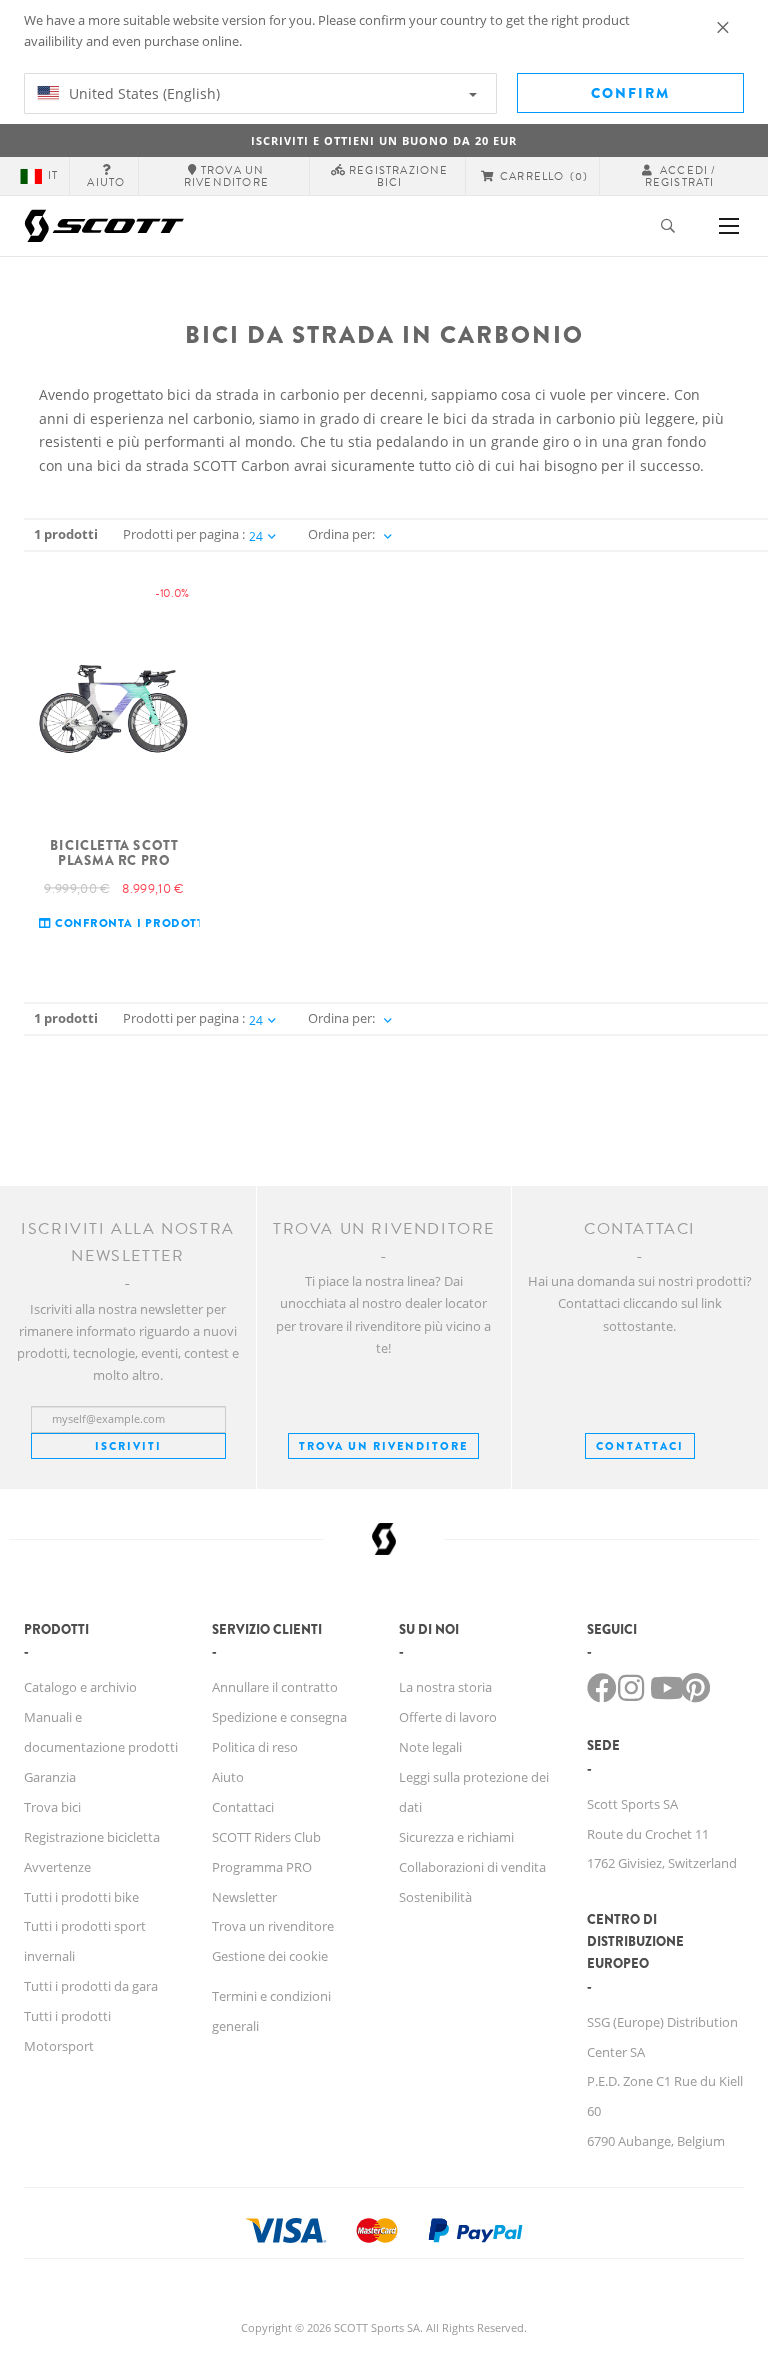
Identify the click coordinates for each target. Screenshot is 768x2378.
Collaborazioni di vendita (472, 1867)
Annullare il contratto (275, 1687)
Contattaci (243, 1807)
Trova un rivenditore (383, 1446)
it (53, 175)
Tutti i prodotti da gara (91, 1986)
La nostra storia (445, 1687)
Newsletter (244, 1897)
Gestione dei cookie (270, 1956)
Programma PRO (262, 1867)
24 (256, 536)
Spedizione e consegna (279, 1717)
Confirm (630, 93)
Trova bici (52, 1807)
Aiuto (228, 1777)
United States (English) (142, 93)
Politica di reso (255, 1747)
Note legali (430, 1747)
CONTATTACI (640, 1446)
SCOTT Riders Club (266, 1837)
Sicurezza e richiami (456, 1837)
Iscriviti (128, 1446)
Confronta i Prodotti (129, 923)
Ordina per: (341, 534)
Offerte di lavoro (448, 1717)
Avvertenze (57, 1867)
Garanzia (50, 1777)
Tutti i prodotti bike (81, 1897)
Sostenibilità (435, 1897)
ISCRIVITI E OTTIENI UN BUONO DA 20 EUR (384, 140)
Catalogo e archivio (80, 1687)
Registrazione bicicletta (92, 1837)
